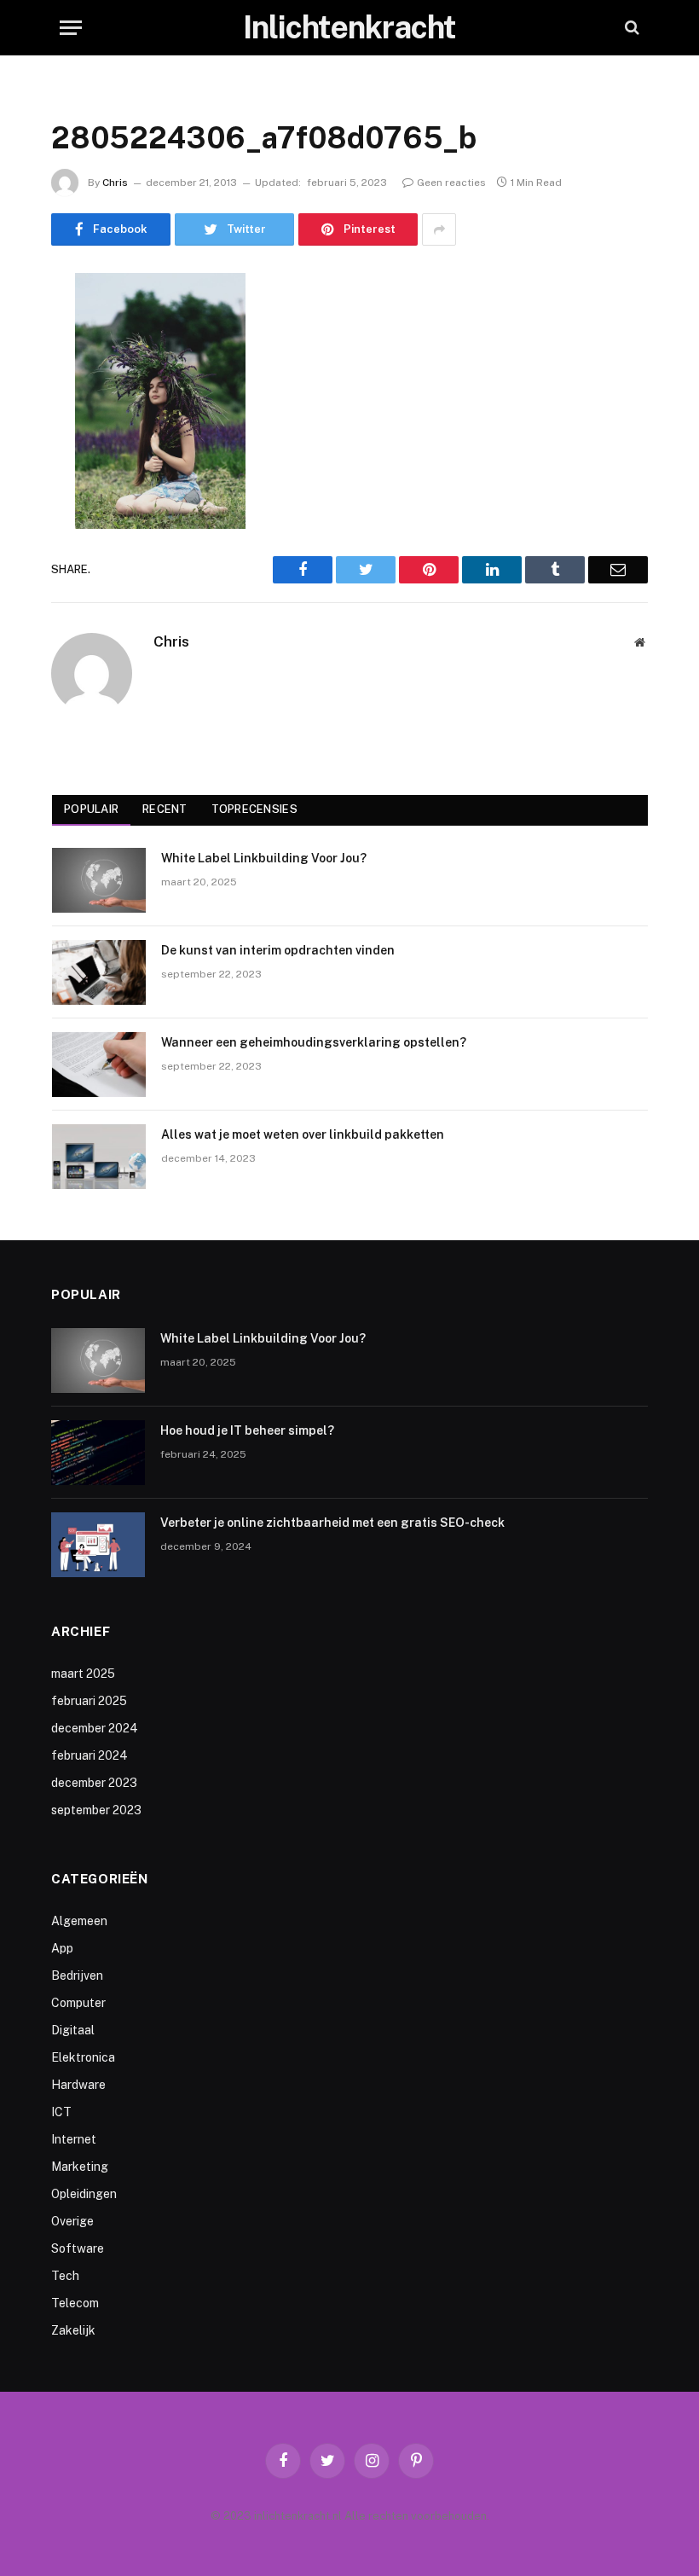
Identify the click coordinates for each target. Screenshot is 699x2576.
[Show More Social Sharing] (439, 229)
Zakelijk (73, 2330)
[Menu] (71, 28)
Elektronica (83, 2057)
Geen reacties (451, 183)
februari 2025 (89, 1701)
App (62, 1948)
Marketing (80, 2167)
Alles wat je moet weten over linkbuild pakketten (303, 1134)
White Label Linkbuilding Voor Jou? (264, 858)
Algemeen (79, 1921)
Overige (72, 2221)
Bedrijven (77, 1976)
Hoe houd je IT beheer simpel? (247, 1430)
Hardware (78, 2085)
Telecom (75, 2303)
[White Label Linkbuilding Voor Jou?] (99, 880)
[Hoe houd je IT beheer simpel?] (98, 1453)
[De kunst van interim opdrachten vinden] (99, 972)
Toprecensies (254, 809)
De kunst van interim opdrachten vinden (278, 950)
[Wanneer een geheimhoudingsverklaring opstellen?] (99, 1065)
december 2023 (94, 1783)
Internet (74, 2139)
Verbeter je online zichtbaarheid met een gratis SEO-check (332, 1523)
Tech (65, 2276)
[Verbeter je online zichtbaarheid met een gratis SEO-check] (98, 1545)
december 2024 (95, 1728)
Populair (91, 809)
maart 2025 (83, 1674)
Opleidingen (84, 2194)
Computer (78, 2003)
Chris (115, 183)
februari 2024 (90, 1755)
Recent (165, 809)
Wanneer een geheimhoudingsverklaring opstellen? (314, 1042)
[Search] (630, 28)
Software (78, 2248)
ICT (61, 2112)
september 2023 (96, 1810)
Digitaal (73, 2030)
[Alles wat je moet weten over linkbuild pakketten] (99, 1157)
